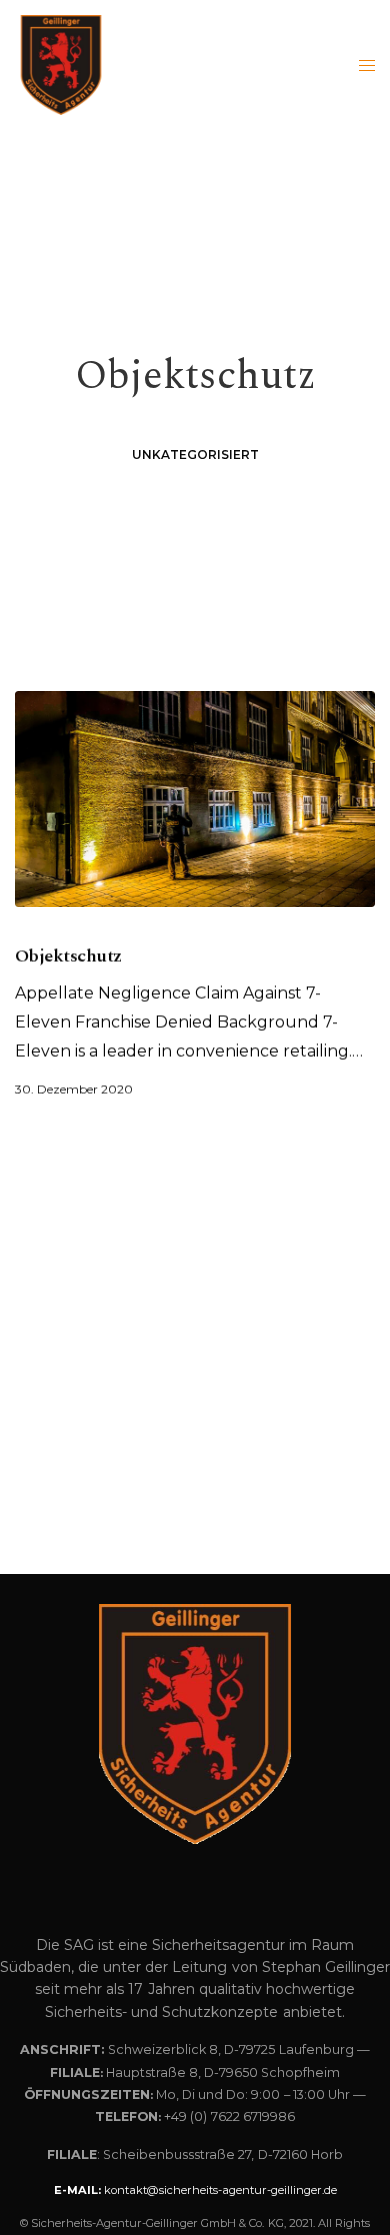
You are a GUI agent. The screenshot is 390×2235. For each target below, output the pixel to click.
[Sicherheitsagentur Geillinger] (61, 65)
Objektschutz (68, 955)
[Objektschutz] (195, 799)
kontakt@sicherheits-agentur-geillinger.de (220, 2190)
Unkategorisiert (195, 454)
